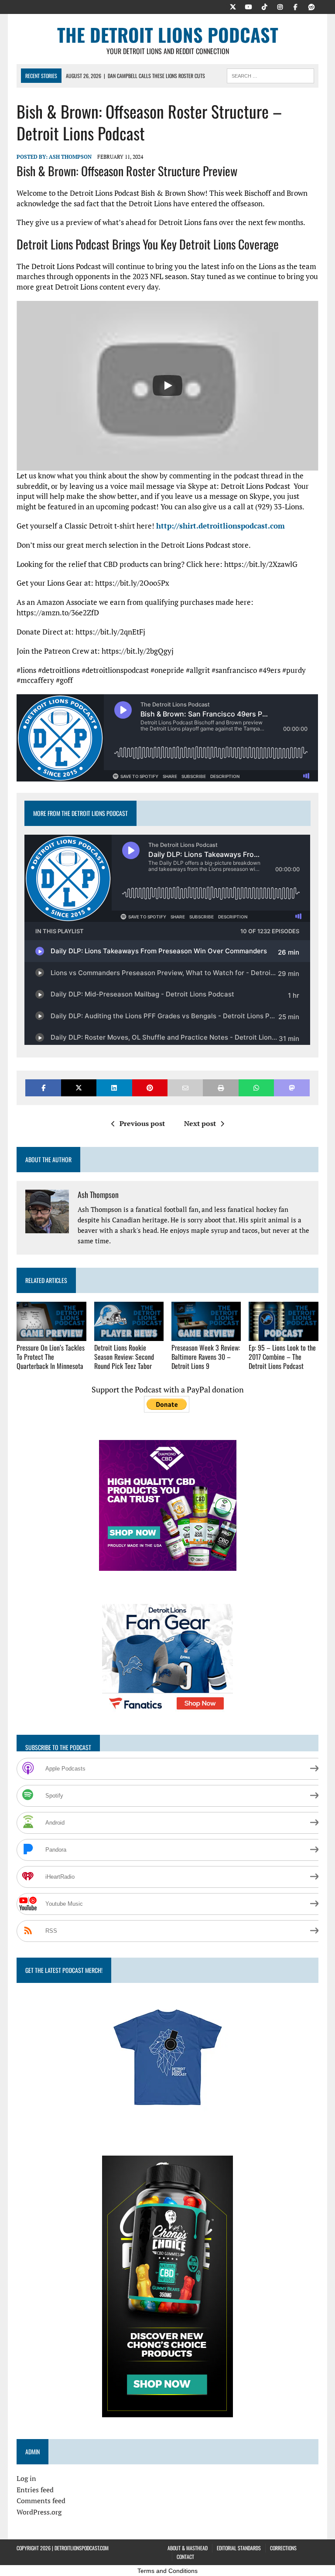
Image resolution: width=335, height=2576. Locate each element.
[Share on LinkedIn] (114, 1088)
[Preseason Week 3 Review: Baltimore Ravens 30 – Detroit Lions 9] (206, 1335)
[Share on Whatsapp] (256, 1088)
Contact (185, 2557)
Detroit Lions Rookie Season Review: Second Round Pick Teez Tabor (124, 1357)
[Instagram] (280, 6)
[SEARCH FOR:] (270, 75)
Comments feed (41, 2501)
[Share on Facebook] (43, 1088)
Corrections (283, 2548)
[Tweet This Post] (79, 1088)
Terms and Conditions (167, 2571)
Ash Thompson (70, 157)
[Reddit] (311, 6)
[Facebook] (296, 6)
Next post (200, 1123)
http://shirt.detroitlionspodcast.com (220, 526)
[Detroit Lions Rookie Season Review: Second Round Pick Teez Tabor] (129, 1335)
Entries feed (35, 2490)
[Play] (167, 386)
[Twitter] (233, 6)
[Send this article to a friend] (185, 1088)
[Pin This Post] (150, 1088)
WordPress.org (39, 2512)
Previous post (142, 1123)
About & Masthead (188, 2548)
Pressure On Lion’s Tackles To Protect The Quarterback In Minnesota (51, 1357)
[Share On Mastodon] (292, 1088)
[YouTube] (249, 6)
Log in (26, 2478)
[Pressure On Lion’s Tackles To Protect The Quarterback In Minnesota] (51, 1335)
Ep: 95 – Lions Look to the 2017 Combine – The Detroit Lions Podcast (282, 1357)
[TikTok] (264, 6)
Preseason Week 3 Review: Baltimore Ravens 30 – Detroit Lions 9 (206, 1357)
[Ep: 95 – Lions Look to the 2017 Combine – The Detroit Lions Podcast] (284, 1335)
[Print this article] (220, 1088)
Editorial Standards (239, 2548)
